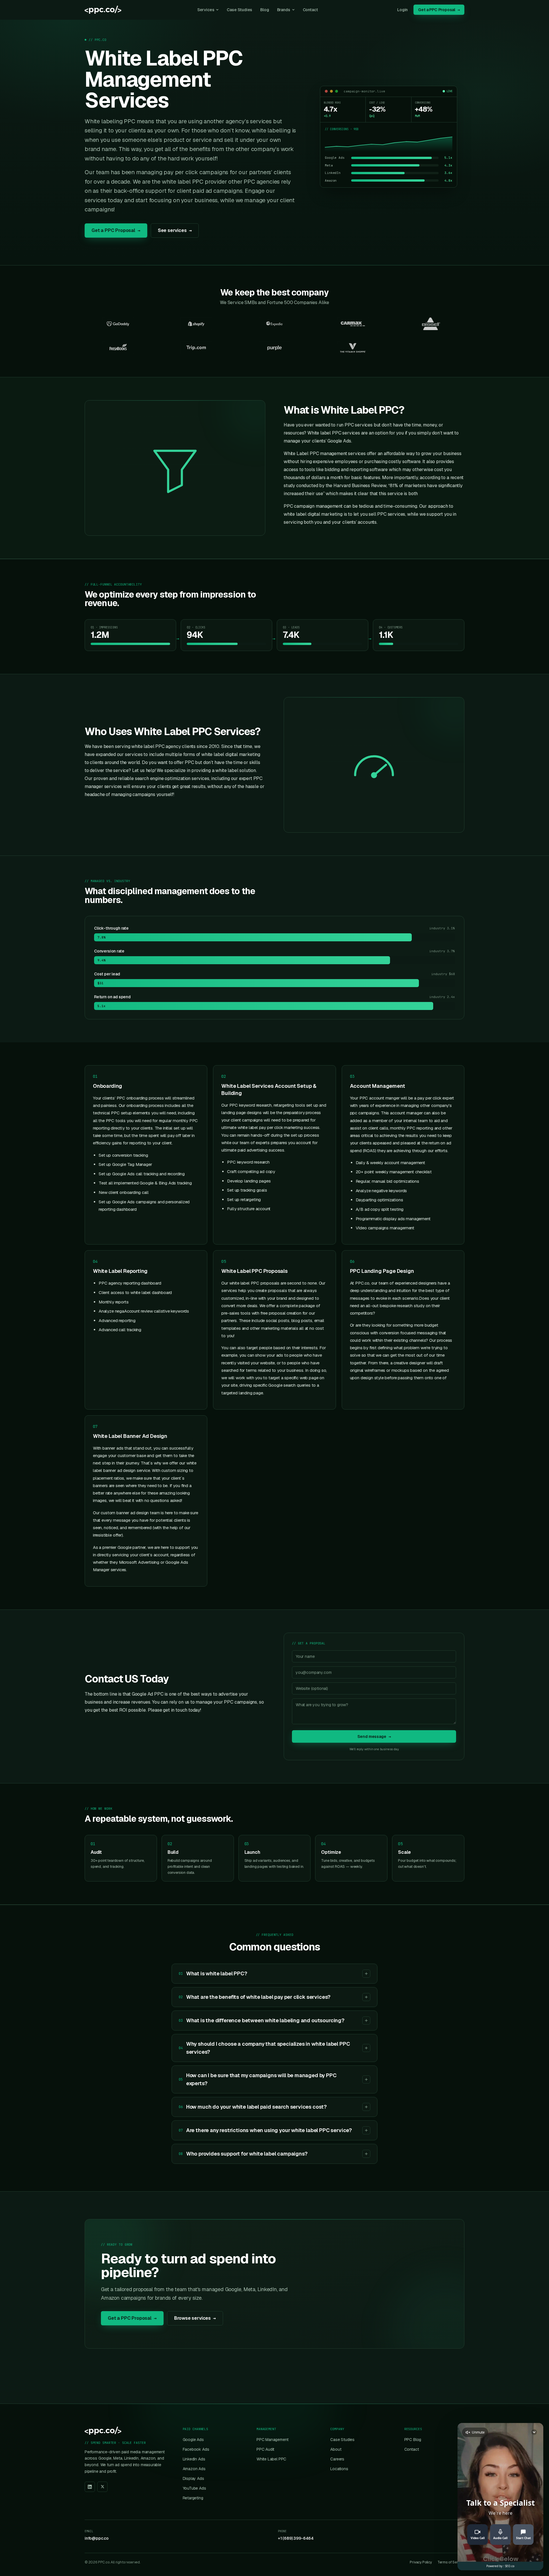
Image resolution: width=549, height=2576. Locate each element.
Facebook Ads (196, 2449)
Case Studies (239, 10)
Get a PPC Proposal (439, 10)
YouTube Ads (194, 2488)
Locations (339, 2469)
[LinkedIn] (90, 2487)
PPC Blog (413, 2440)
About (336, 2449)
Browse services (195, 2318)
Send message (374, 1736)
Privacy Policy (421, 2562)
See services (175, 230)
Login (402, 10)
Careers (337, 2459)
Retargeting (193, 2498)
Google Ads (193, 2440)
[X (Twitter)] (102, 2487)
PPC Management (272, 2440)
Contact (310, 10)
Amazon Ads (194, 2469)
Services (206, 10)
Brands (284, 10)
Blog (264, 10)
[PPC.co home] (103, 10)
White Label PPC (271, 2459)
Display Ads (193, 2478)
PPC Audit (265, 2449)
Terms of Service (451, 2562)
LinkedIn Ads (194, 2459)
